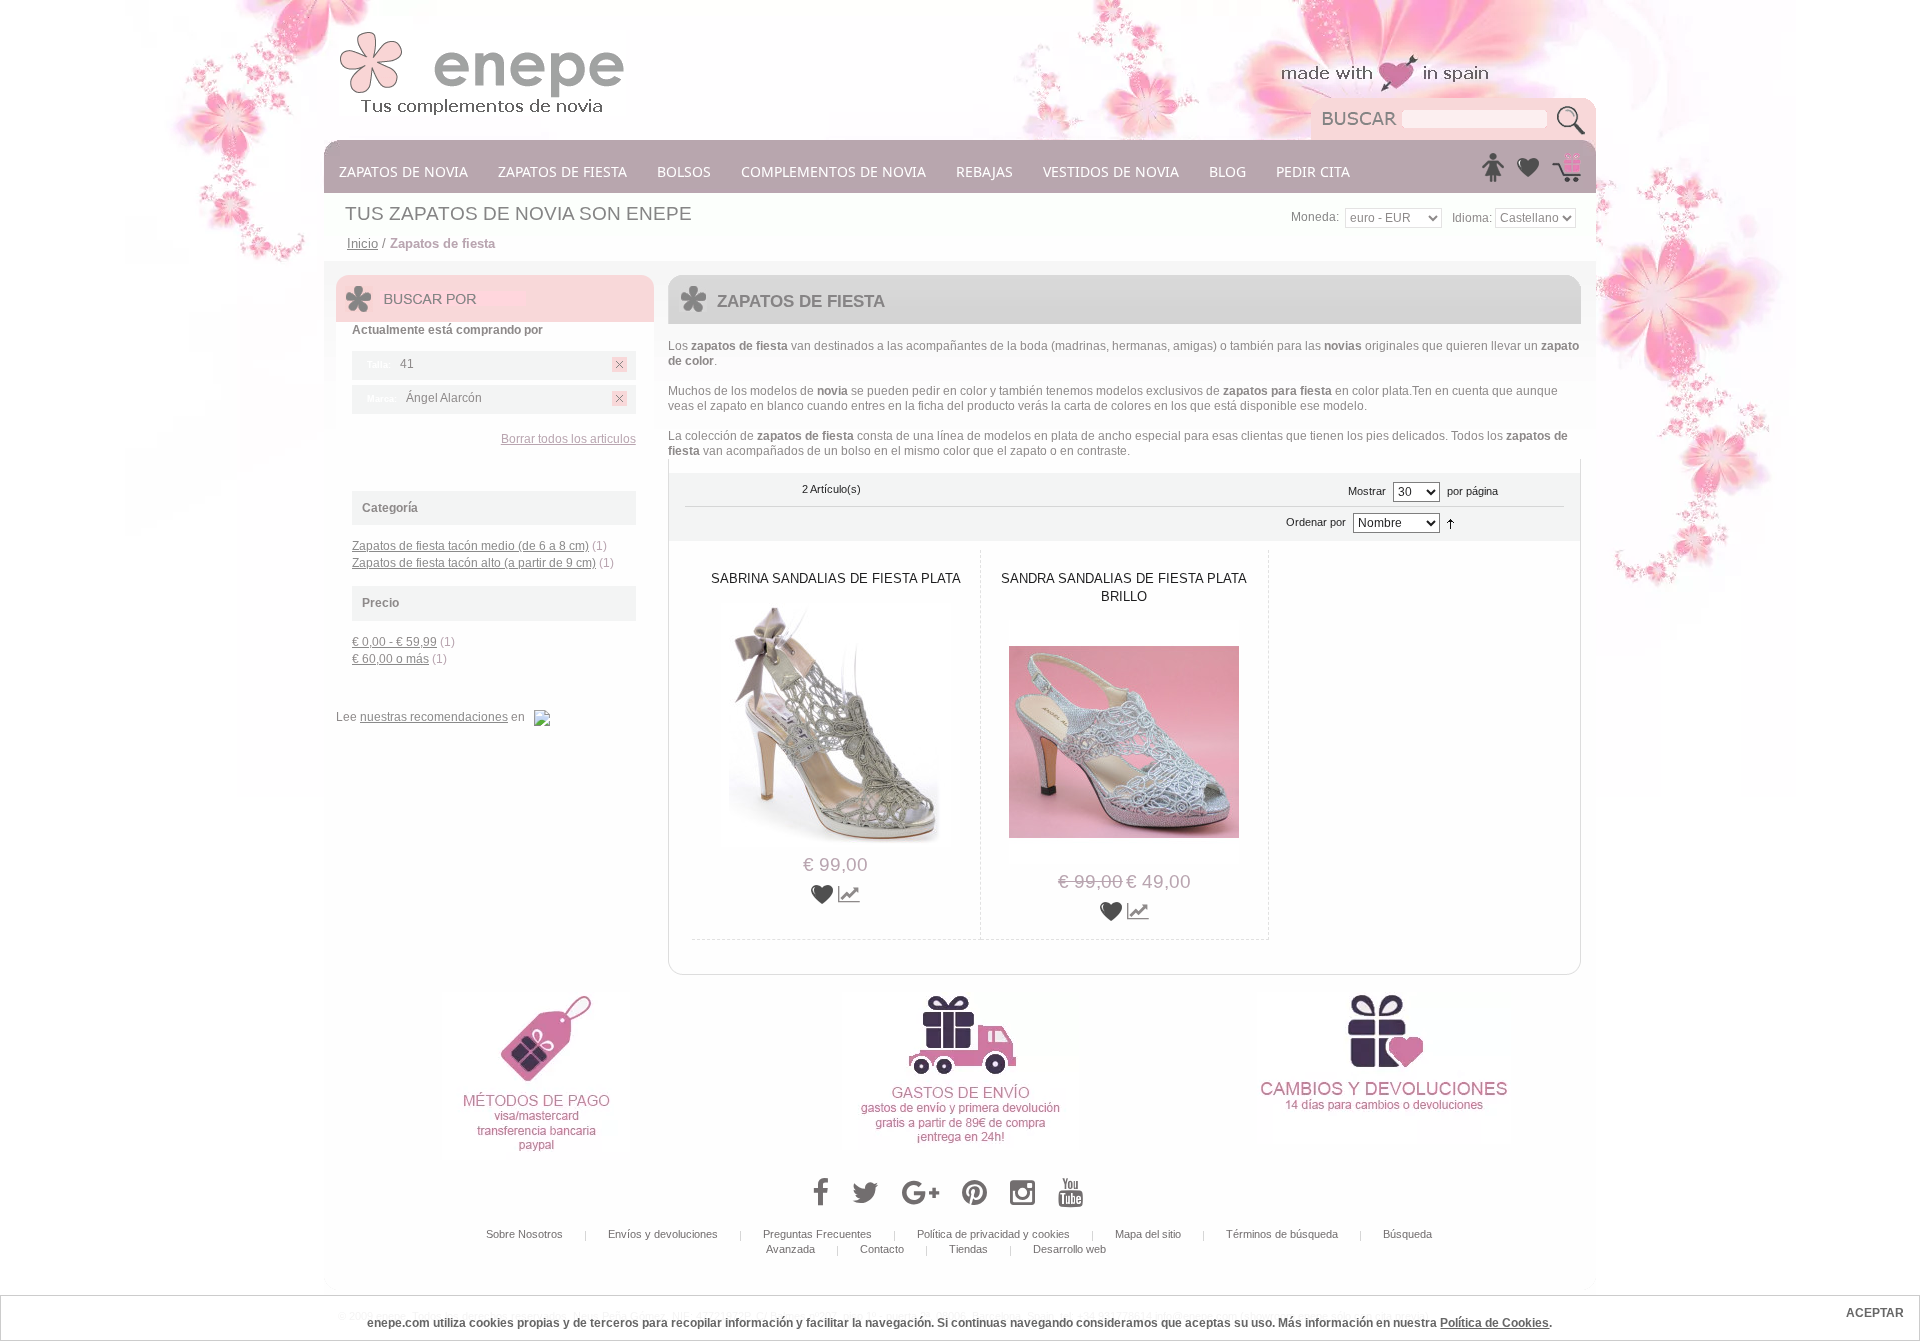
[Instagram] (1022, 1193)
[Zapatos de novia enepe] (482, 37)
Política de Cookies (1494, 1323)
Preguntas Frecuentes (817, 1234)
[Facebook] (820, 1193)
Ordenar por (1316, 522)
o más (390, 659)
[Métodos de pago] (536, 999)
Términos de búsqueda (1282, 1234)
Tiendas (968, 1249)
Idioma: (1473, 218)
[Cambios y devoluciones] (1384, 999)
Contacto (882, 1249)
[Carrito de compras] (1566, 173)
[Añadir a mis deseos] (824, 894)
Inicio (362, 243)
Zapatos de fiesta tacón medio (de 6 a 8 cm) (470, 546)
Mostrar (1367, 491)
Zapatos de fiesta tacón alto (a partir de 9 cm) (474, 563)
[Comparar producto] (849, 894)
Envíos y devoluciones (663, 1234)
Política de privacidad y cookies (993, 1234)
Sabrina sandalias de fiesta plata (836, 578)
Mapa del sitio (1148, 1234)
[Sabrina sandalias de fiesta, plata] (836, 610)
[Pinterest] (974, 1193)
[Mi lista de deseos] (1528, 173)
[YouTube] (1070, 1193)
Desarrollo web (1069, 1249)
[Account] (1493, 173)
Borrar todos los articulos (568, 439)
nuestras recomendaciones (434, 717)
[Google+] (920, 1193)
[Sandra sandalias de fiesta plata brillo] (1124, 627)
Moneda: (1315, 217)
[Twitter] (865, 1193)
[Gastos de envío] (960, 999)
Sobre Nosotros (524, 1234)
